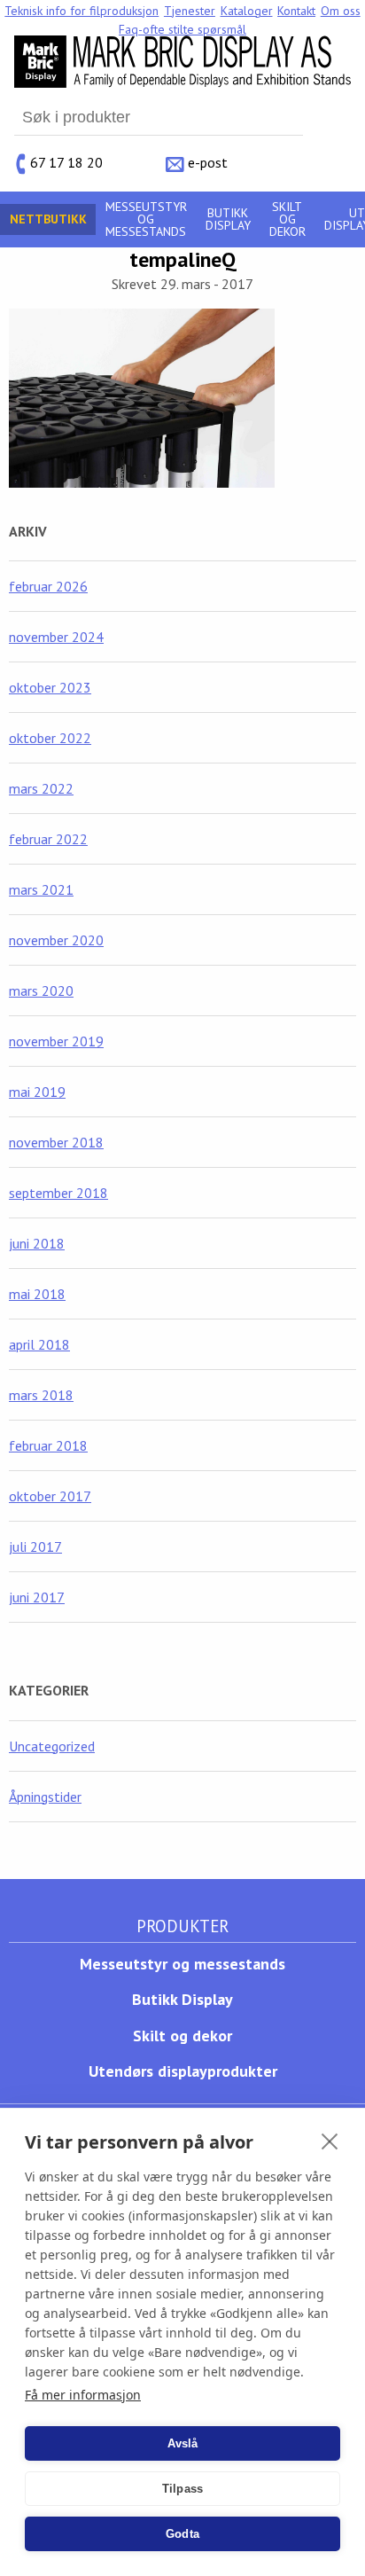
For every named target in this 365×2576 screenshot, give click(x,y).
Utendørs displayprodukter (183, 2071)
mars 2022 (41, 788)
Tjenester (190, 11)
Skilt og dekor (287, 219)
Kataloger (247, 11)
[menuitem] (82, 11)
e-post (208, 161)
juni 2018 (37, 1243)
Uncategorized (52, 1746)
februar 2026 (48, 586)
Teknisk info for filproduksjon (82, 11)
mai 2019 (37, 1092)
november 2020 (56, 940)
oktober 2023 (50, 687)
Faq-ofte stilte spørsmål (182, 29)
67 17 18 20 (66, 161)
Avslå (183, 2443)
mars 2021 (41, 889)
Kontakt (296, 11)
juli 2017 (35, 1546)
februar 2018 (48, 1445)
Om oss (341, 11)
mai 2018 (37, 1294)
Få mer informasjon (83, 2395)
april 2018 (39, 1344)
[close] (330, 2141)
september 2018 (58, 1193)
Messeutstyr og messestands (146, 219)
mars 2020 (41, 990)
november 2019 (56, 1041)
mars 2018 (41, 1395)
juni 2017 (37, 1597)
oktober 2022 (50, 738)
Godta (182, 2534)
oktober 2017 (50, 1496)
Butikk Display (228, 219)
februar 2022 (48, 839)
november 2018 (56, 1142)
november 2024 (56, 637)
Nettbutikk (48, 219)
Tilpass (182, 2489)
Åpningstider (45, 1797)
